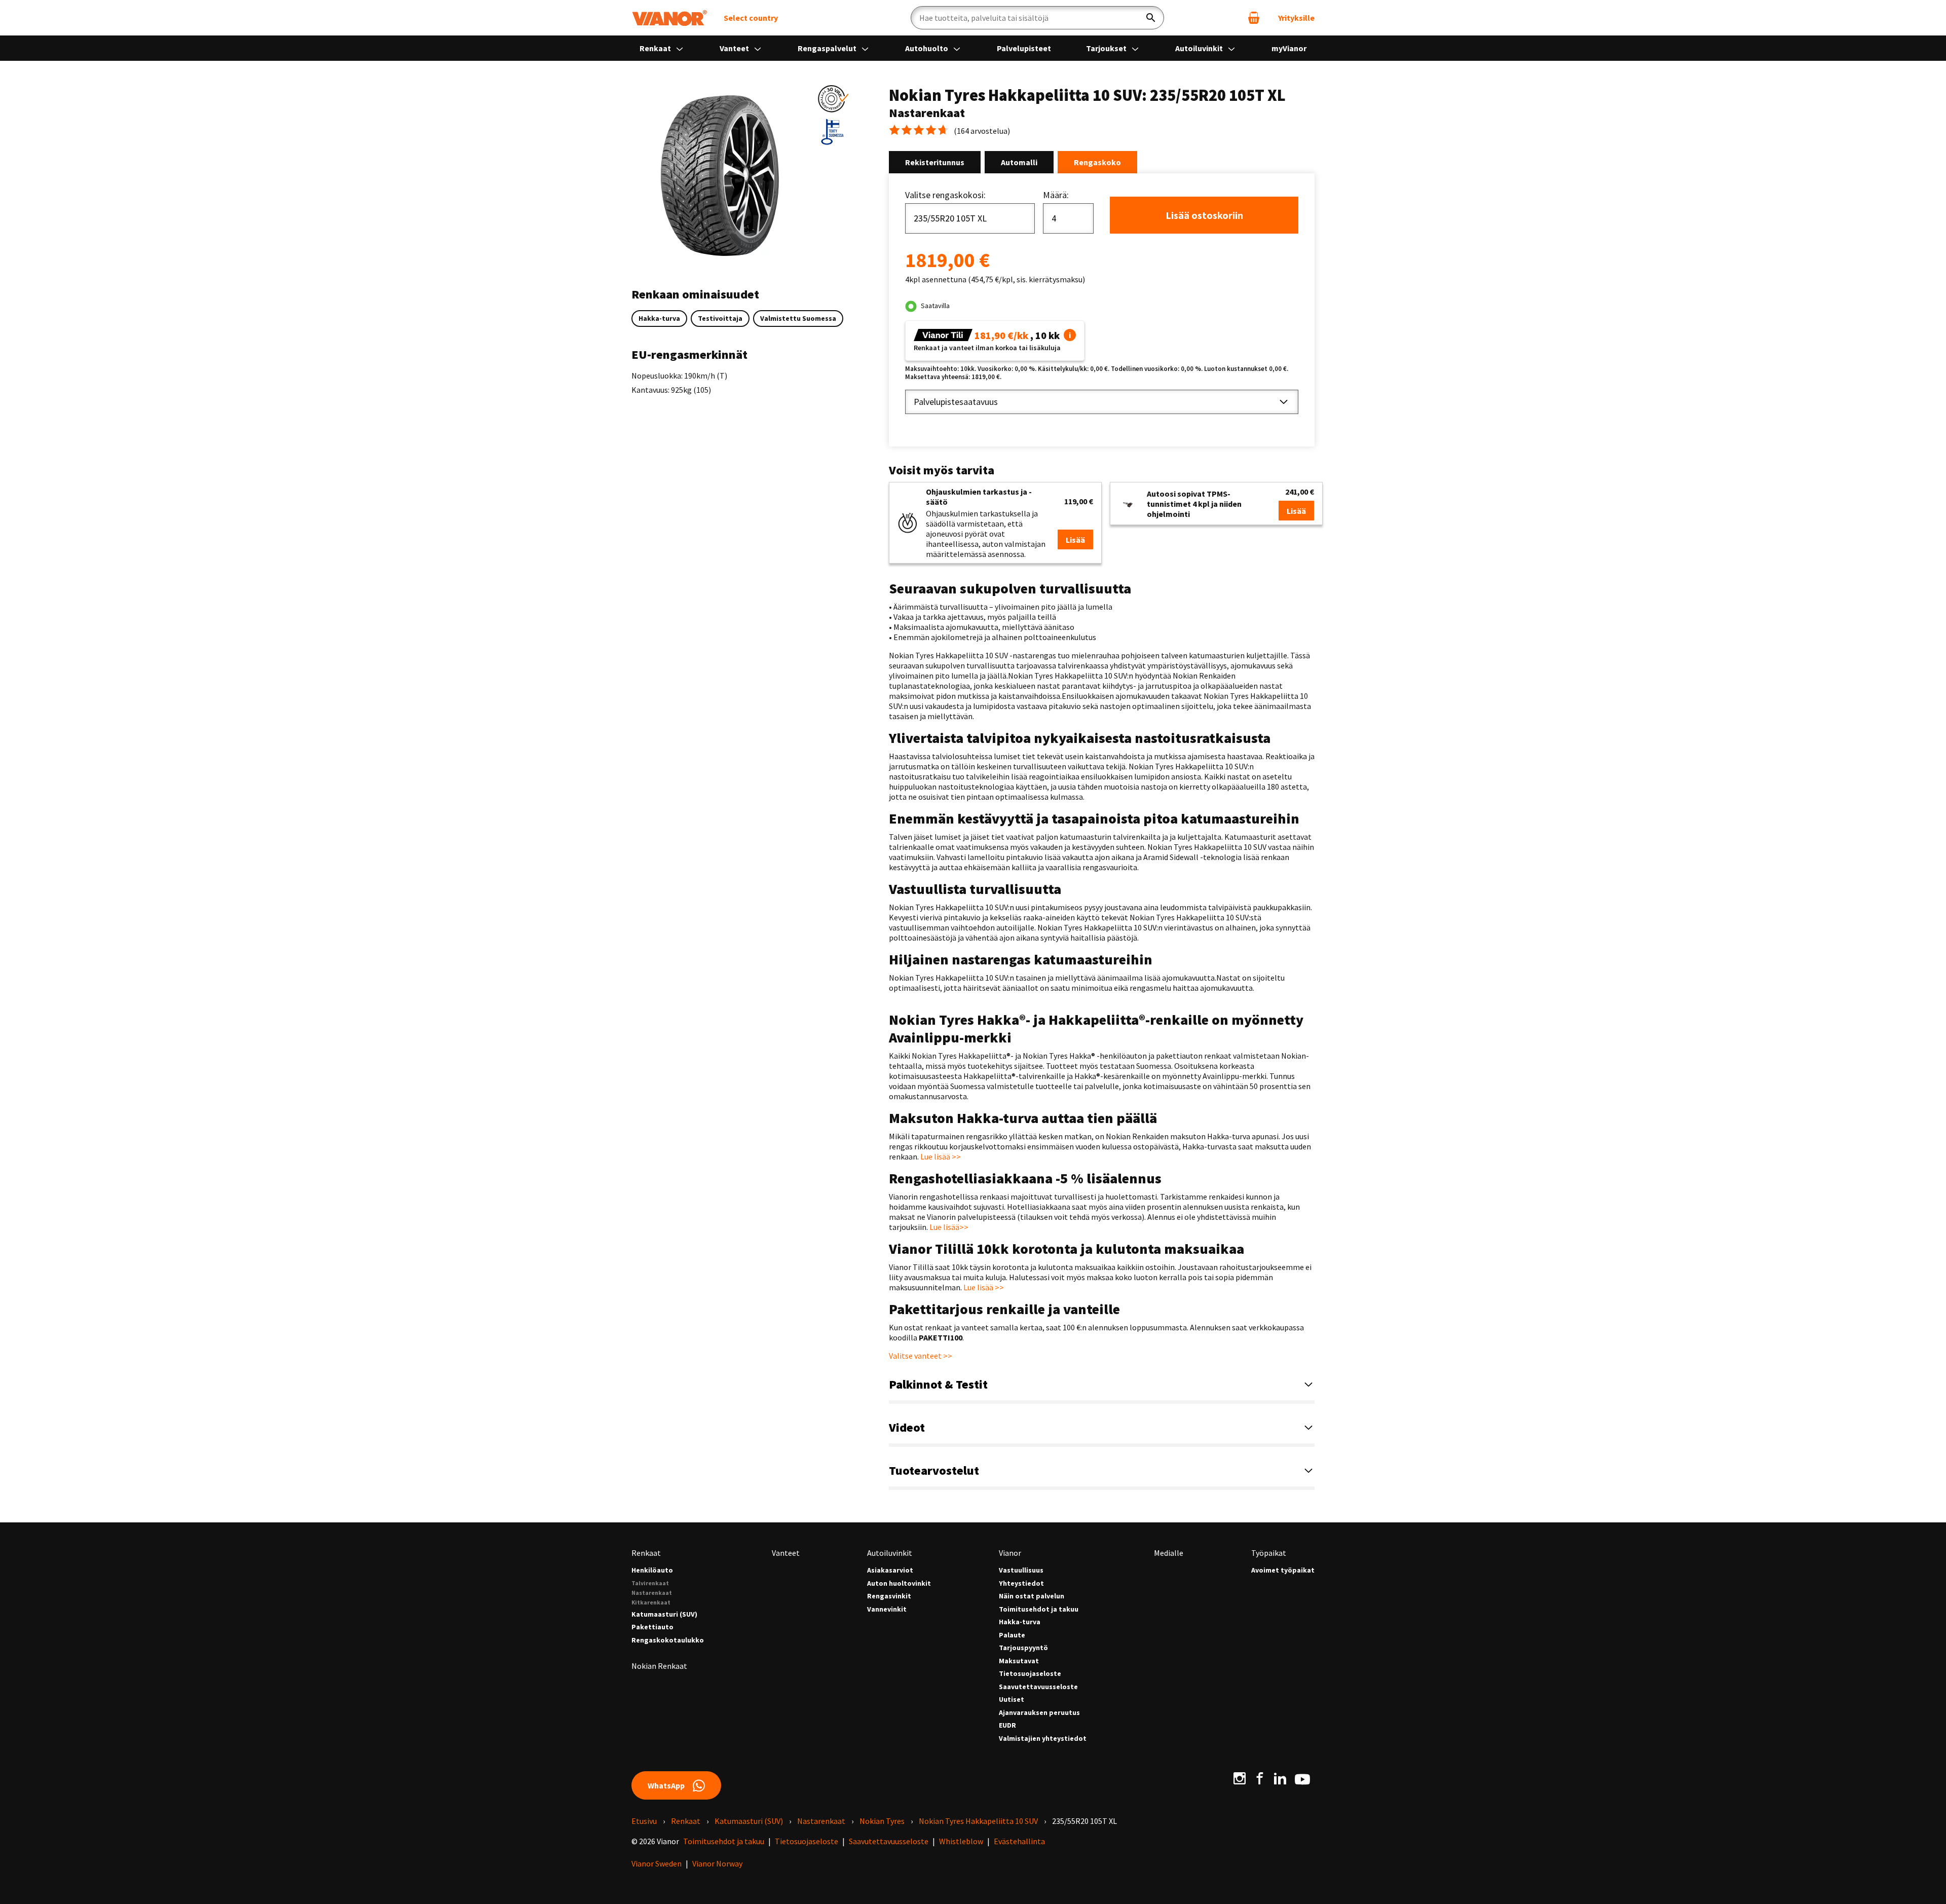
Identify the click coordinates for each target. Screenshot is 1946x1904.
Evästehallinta (1019, 1841)
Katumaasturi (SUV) (664, 1614)
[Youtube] (1302, 1778)
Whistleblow (961, 1841)
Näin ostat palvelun (1032, 1596)
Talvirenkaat (650, 1583)
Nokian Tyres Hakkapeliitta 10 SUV (978, 1821)
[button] (833, 99)
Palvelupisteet (1024, 48)
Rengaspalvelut (828, 48)
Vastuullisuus (1021, 1570)
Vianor (1010, 1553)
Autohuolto (927, 48)
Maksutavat (1019, 1661)
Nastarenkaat (652, 1593)
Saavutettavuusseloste (1038, 1687)
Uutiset (1012, 1700)
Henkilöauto (652, 1570)
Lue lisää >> (941, 1156)
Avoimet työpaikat (1283, 1570)
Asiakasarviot (890, 1570)
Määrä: (1056, 195)
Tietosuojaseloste (1030, 1674)
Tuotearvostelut (934, 1470)
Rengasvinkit (889, 1596)
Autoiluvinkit (1200, 48)
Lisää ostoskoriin (1204, 215)
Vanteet (735, 48)
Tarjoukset (1107, 48)
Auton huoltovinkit (899, 1583)
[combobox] (970, 218)
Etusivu (644, 1821)
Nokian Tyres (882, 1821)
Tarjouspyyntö (1023, 1648)
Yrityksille (1296, 18)
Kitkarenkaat (651, 1602)
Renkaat (656, 48)
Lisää (1075, 540)
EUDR (1007, 1725)
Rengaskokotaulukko (668, 1640)
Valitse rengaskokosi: (945, 195)
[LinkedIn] (1280, 1778)
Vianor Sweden (657, 1863)
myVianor (1289, 48)
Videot (907, 1427)
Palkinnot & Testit (938, 1384)
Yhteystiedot (1021, 1583)
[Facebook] (1260, 1778)
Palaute (1012, 1635)
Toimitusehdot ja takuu (1039, 1609)
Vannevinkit (887, 1609)
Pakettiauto (652, 1627)
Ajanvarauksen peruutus (1039, 1713)
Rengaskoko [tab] (1097, 162)
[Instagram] (1240, 1778)
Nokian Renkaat (659, 1666)
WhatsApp (666, 1785)
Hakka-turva (1020, 1622)
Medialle (1169, 1553)
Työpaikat (1269, 1553)
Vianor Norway (717, 1863)
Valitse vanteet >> (921, 1356)
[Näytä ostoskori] (1254, 18)
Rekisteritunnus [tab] (935, 162)
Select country (751, 18)
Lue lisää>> (949, 1227)
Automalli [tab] (1019, 162)
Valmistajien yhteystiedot (1043, 1739)
